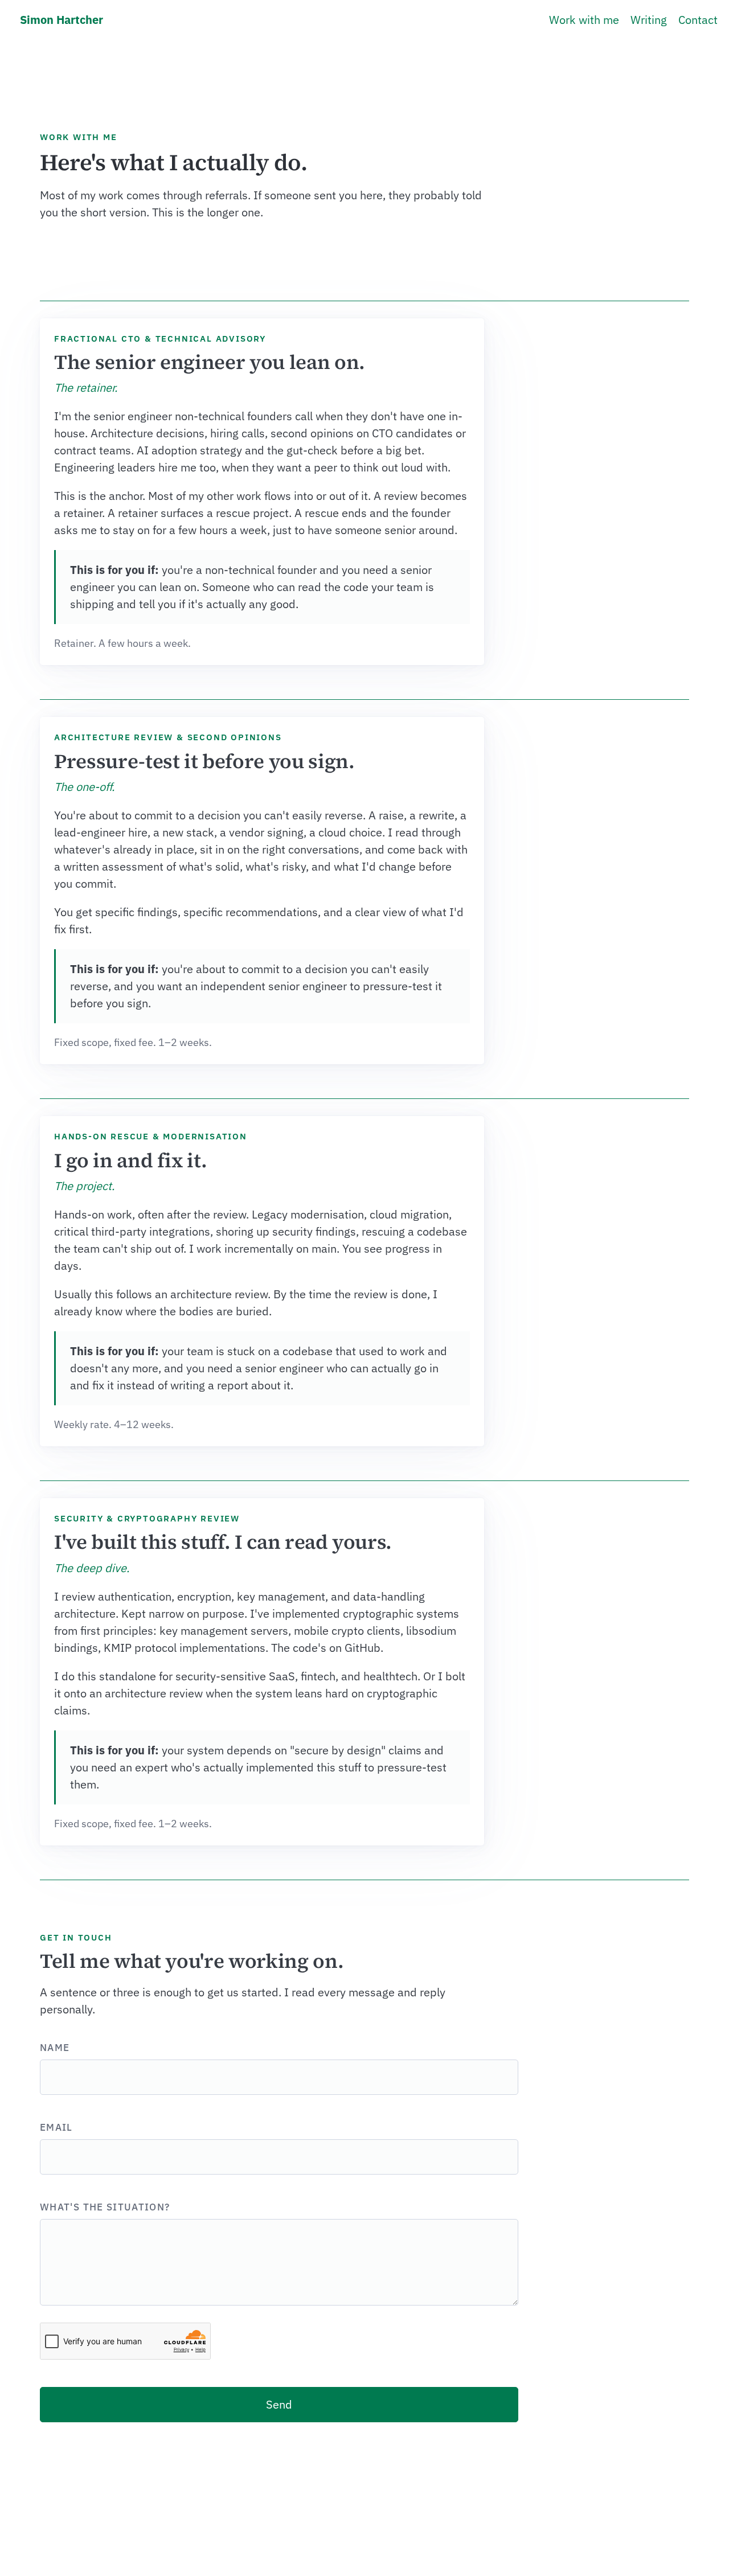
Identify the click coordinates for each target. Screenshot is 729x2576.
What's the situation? (105, 2207)
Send (279, 2404)
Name (55, 2048)
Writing (649, 20)
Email (56, 2127)
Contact (698, 20)
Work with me (584, 20)
